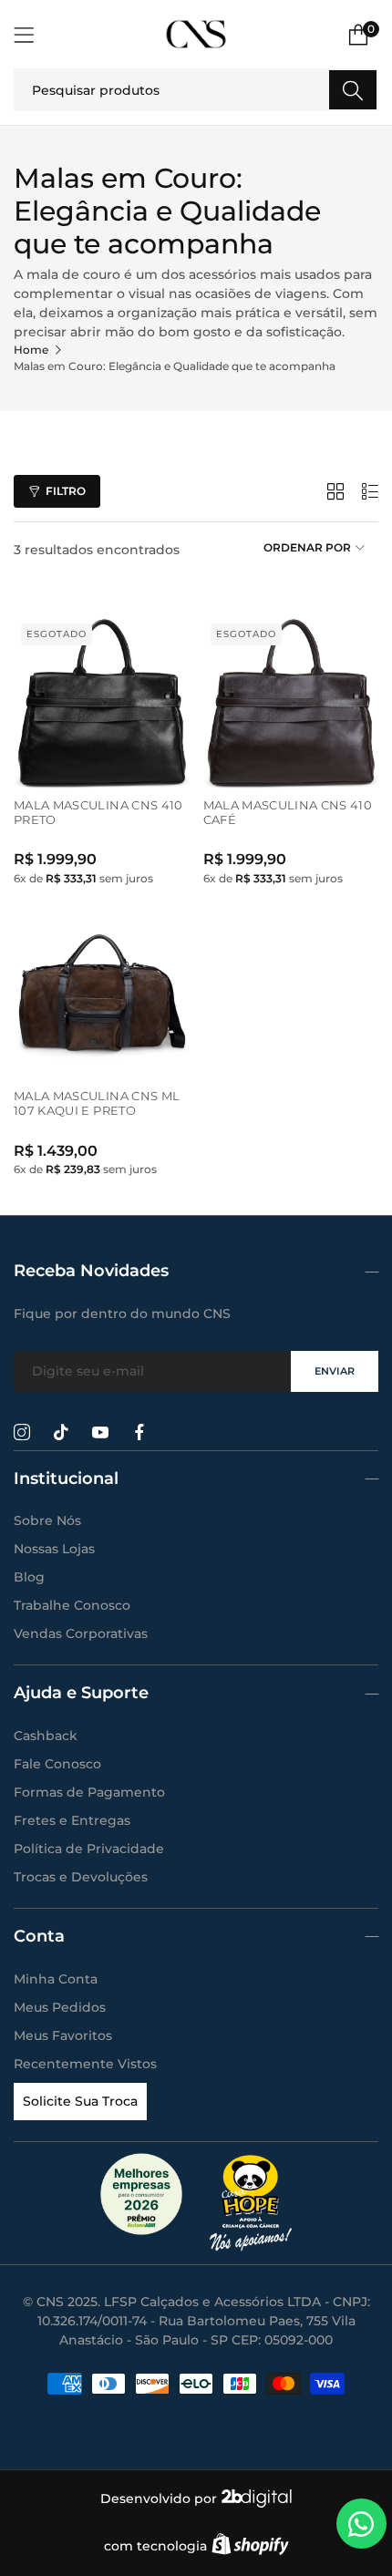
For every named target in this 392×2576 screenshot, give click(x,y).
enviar (335, 1371)
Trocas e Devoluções (81, 1877)
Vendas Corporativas (81, 1633)
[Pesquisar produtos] (353, 90)
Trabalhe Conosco (72, 1605)
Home (31, 350)
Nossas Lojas (54, 1549)
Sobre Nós (47, 1520)
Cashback (46, 1736)
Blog (29, 1577)
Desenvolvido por (160, 2499)
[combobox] (196, 90)
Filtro (66, 491)
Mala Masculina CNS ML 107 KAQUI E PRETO (97, 1103)
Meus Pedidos (60, 2007)
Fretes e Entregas (72, 1820)
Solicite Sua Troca (80, 2101)
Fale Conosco (57, 1764)
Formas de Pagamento (89, 1792)
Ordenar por (307, 548)
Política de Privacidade (89, 1849)
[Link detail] (22, 1433)
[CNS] (196, 34)
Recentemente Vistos (85, 2064)
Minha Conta (56, 1979)
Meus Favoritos (63, 2035)
